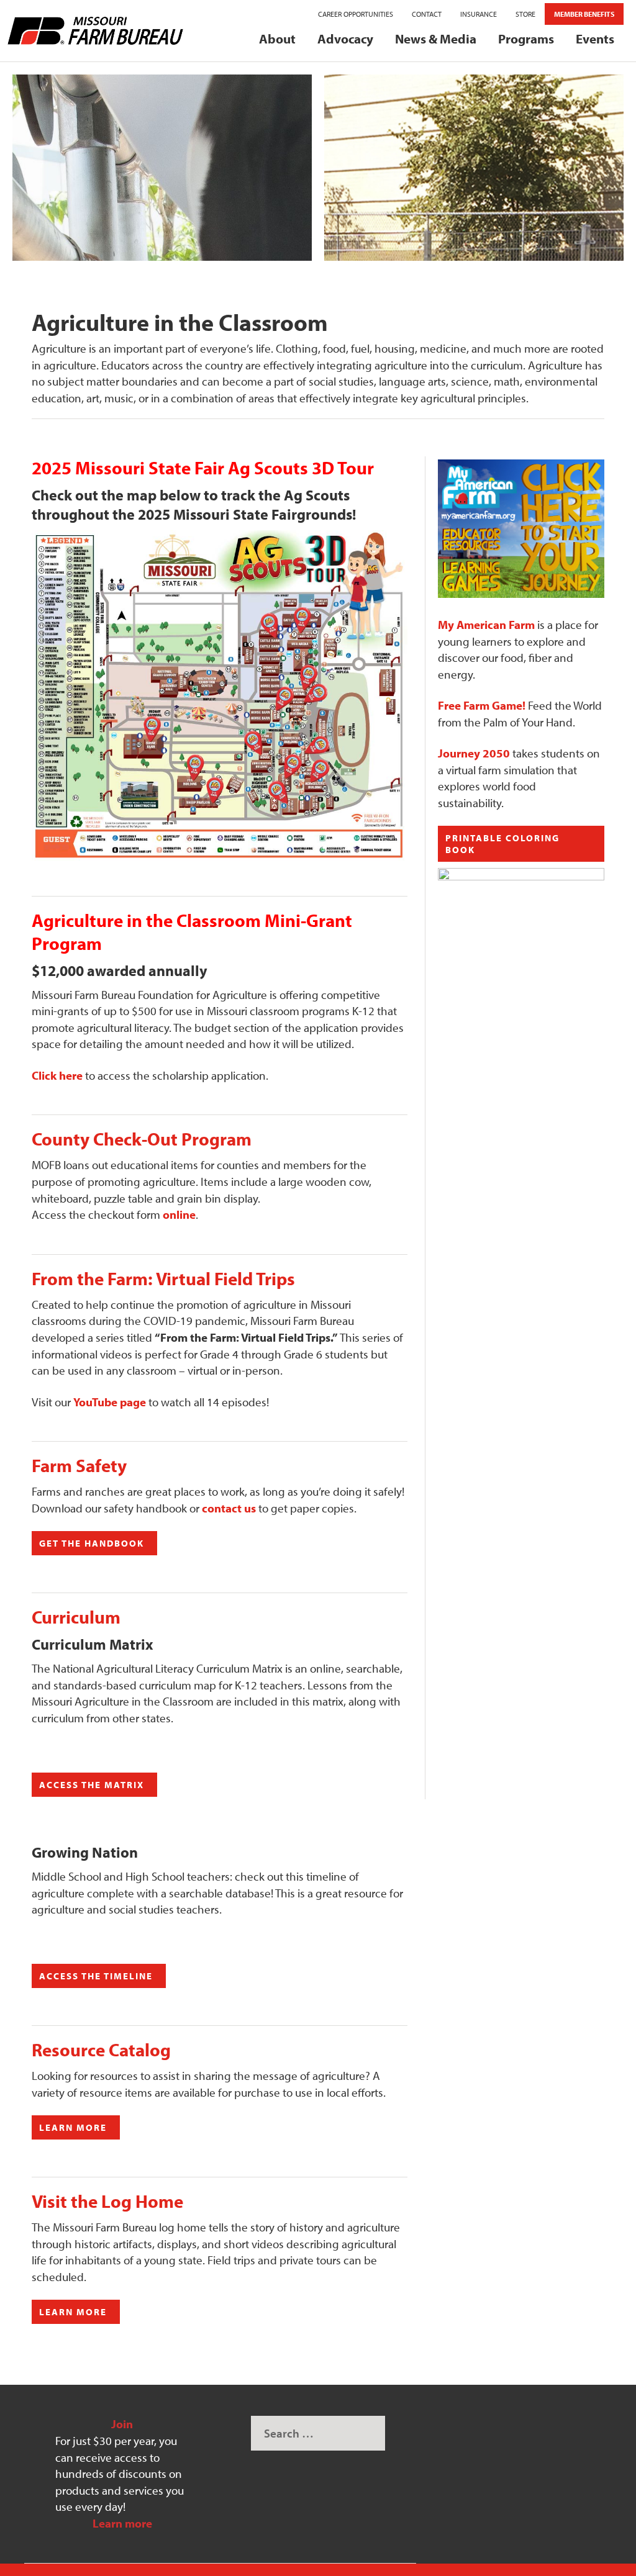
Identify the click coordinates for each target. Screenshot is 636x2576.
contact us (229, 1508)
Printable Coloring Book (502, 844)
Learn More (73, 2127)
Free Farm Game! (482, 705)
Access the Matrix (92, 1785)
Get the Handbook (92, 1543)
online (179, 1214)
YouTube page (110, 1402)
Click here (57, 1075)
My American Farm (486, 625)
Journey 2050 (474, 753)
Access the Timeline (96, 1976)
